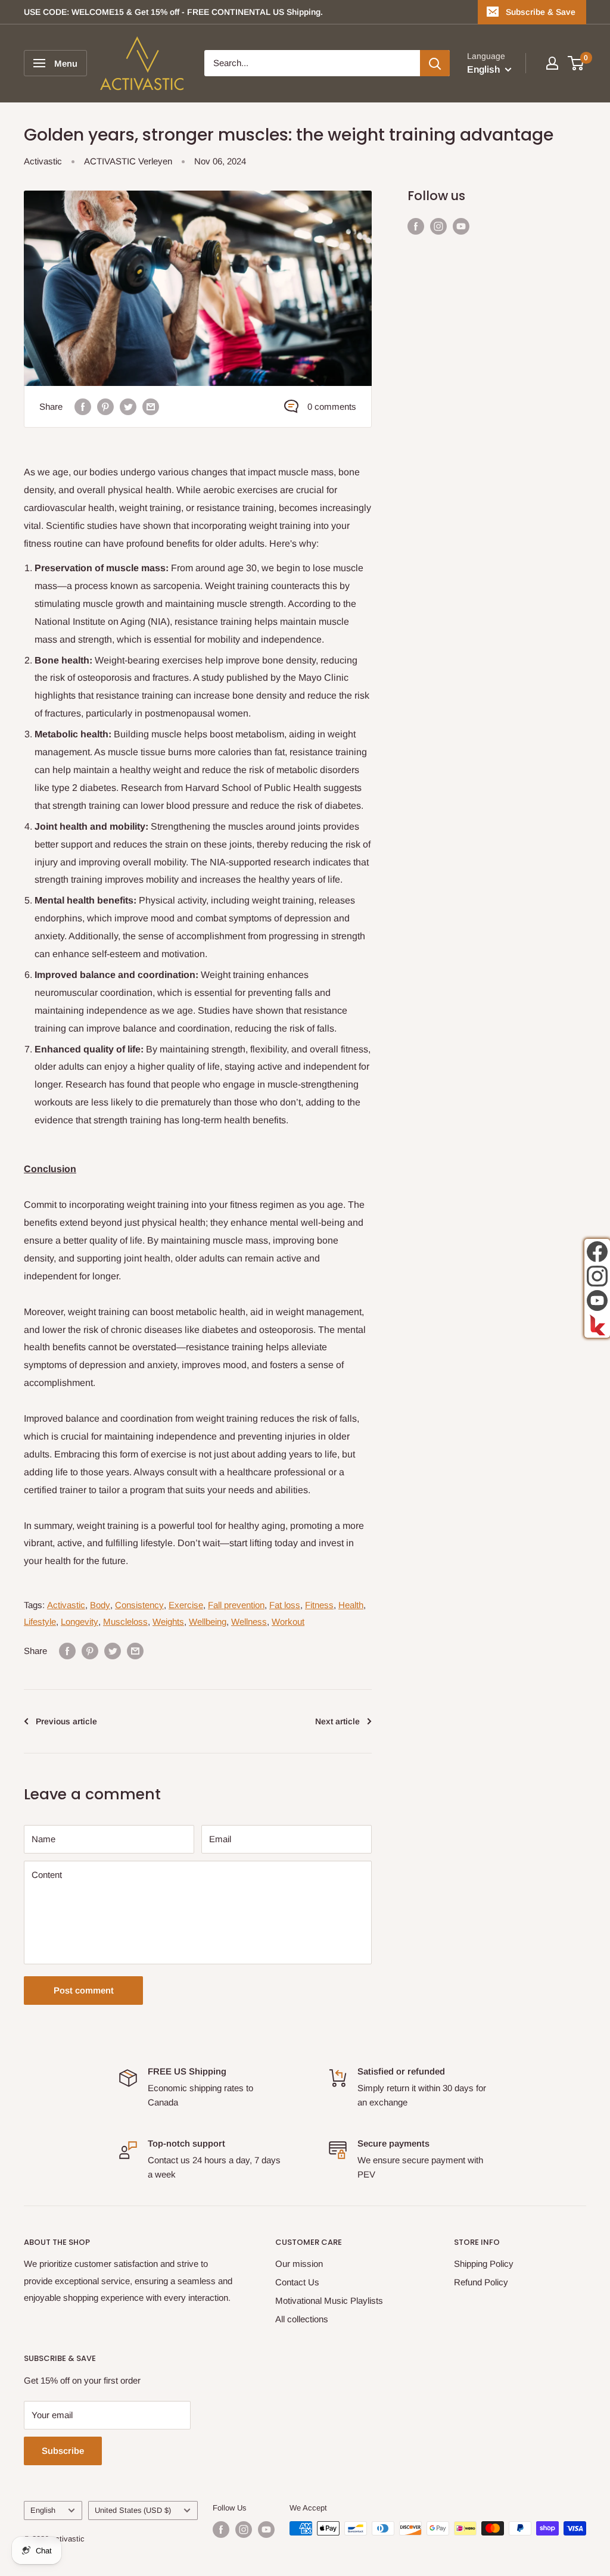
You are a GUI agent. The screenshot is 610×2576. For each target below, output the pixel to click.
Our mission (299, 2264)
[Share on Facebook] (83, 407)
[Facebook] (597, 1252)
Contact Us (297, 2282)
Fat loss (285, 1605)
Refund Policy (481, 2282)
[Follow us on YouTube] (461, 226)
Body (100, 1605)
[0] (576, 63)
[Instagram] (597, 1276)
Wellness (249, 1622)
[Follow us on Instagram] (438, 226)
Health (351, 1605)
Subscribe (63, 2451)
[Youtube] (597, 1301)
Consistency (139, 1605)
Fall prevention (236, 1605)
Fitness (319, 1605)
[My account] (552, 63)
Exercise (186, 1605)
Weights (168, 1622)
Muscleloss (125, 1622)
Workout (288, 1622)
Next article (337, 1721)
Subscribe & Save (541, 12)
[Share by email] (151, 407)
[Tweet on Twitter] (128, 407)
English (43, 2510)
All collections (302, 2319)
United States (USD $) (133, 2510)
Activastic (43, 161)
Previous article (66, 1721)
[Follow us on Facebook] (416, 226)
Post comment (84, 1990)
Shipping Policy (484, 2264)
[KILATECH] (597, 1325)
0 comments (332, 407)
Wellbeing (208, 1622)
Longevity (80, 1622)
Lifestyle (40, 1622)
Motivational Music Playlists (329, 2301)
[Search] (435, 63)
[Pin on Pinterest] (105, 407)
